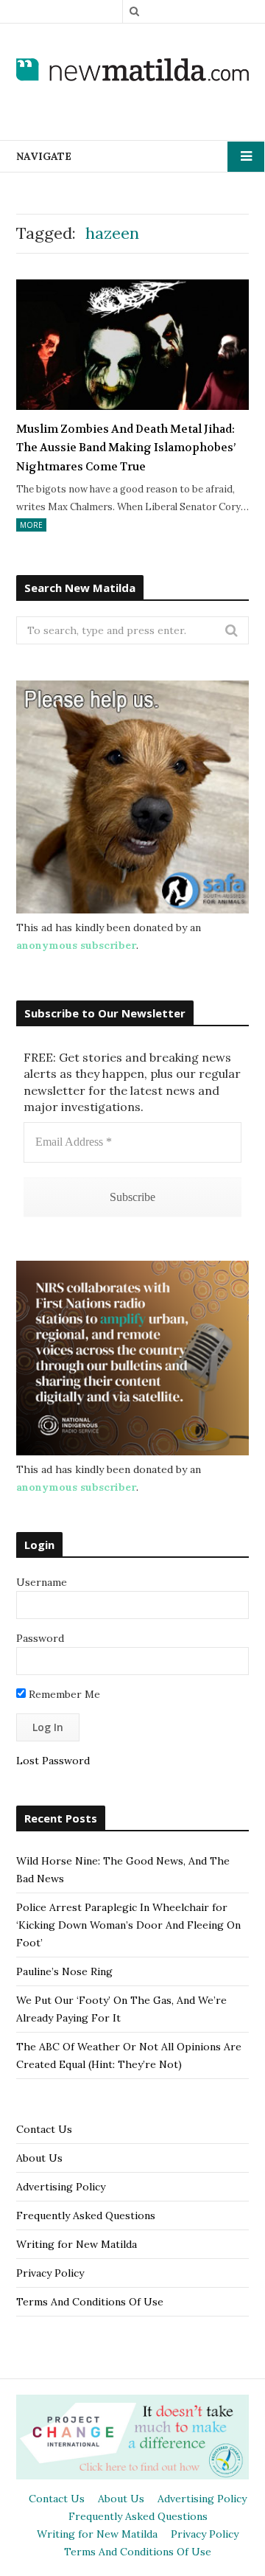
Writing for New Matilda (77, 2244)
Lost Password (53, 1761)
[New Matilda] (132, 70)
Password (40, 1638)
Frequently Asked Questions (86, 2215)
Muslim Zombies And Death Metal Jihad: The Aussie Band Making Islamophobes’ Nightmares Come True (126, 448)
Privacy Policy (50, 2273)
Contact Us (44, 2129)
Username (42, 1582)
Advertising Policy (61, 2187)
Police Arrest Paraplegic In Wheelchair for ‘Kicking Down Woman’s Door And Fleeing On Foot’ (128, 1925)
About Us (39, 2158)
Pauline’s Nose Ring (64, 1971)
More (31, 525)
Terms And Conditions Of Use (90, 2302)
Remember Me (63, 1694)
